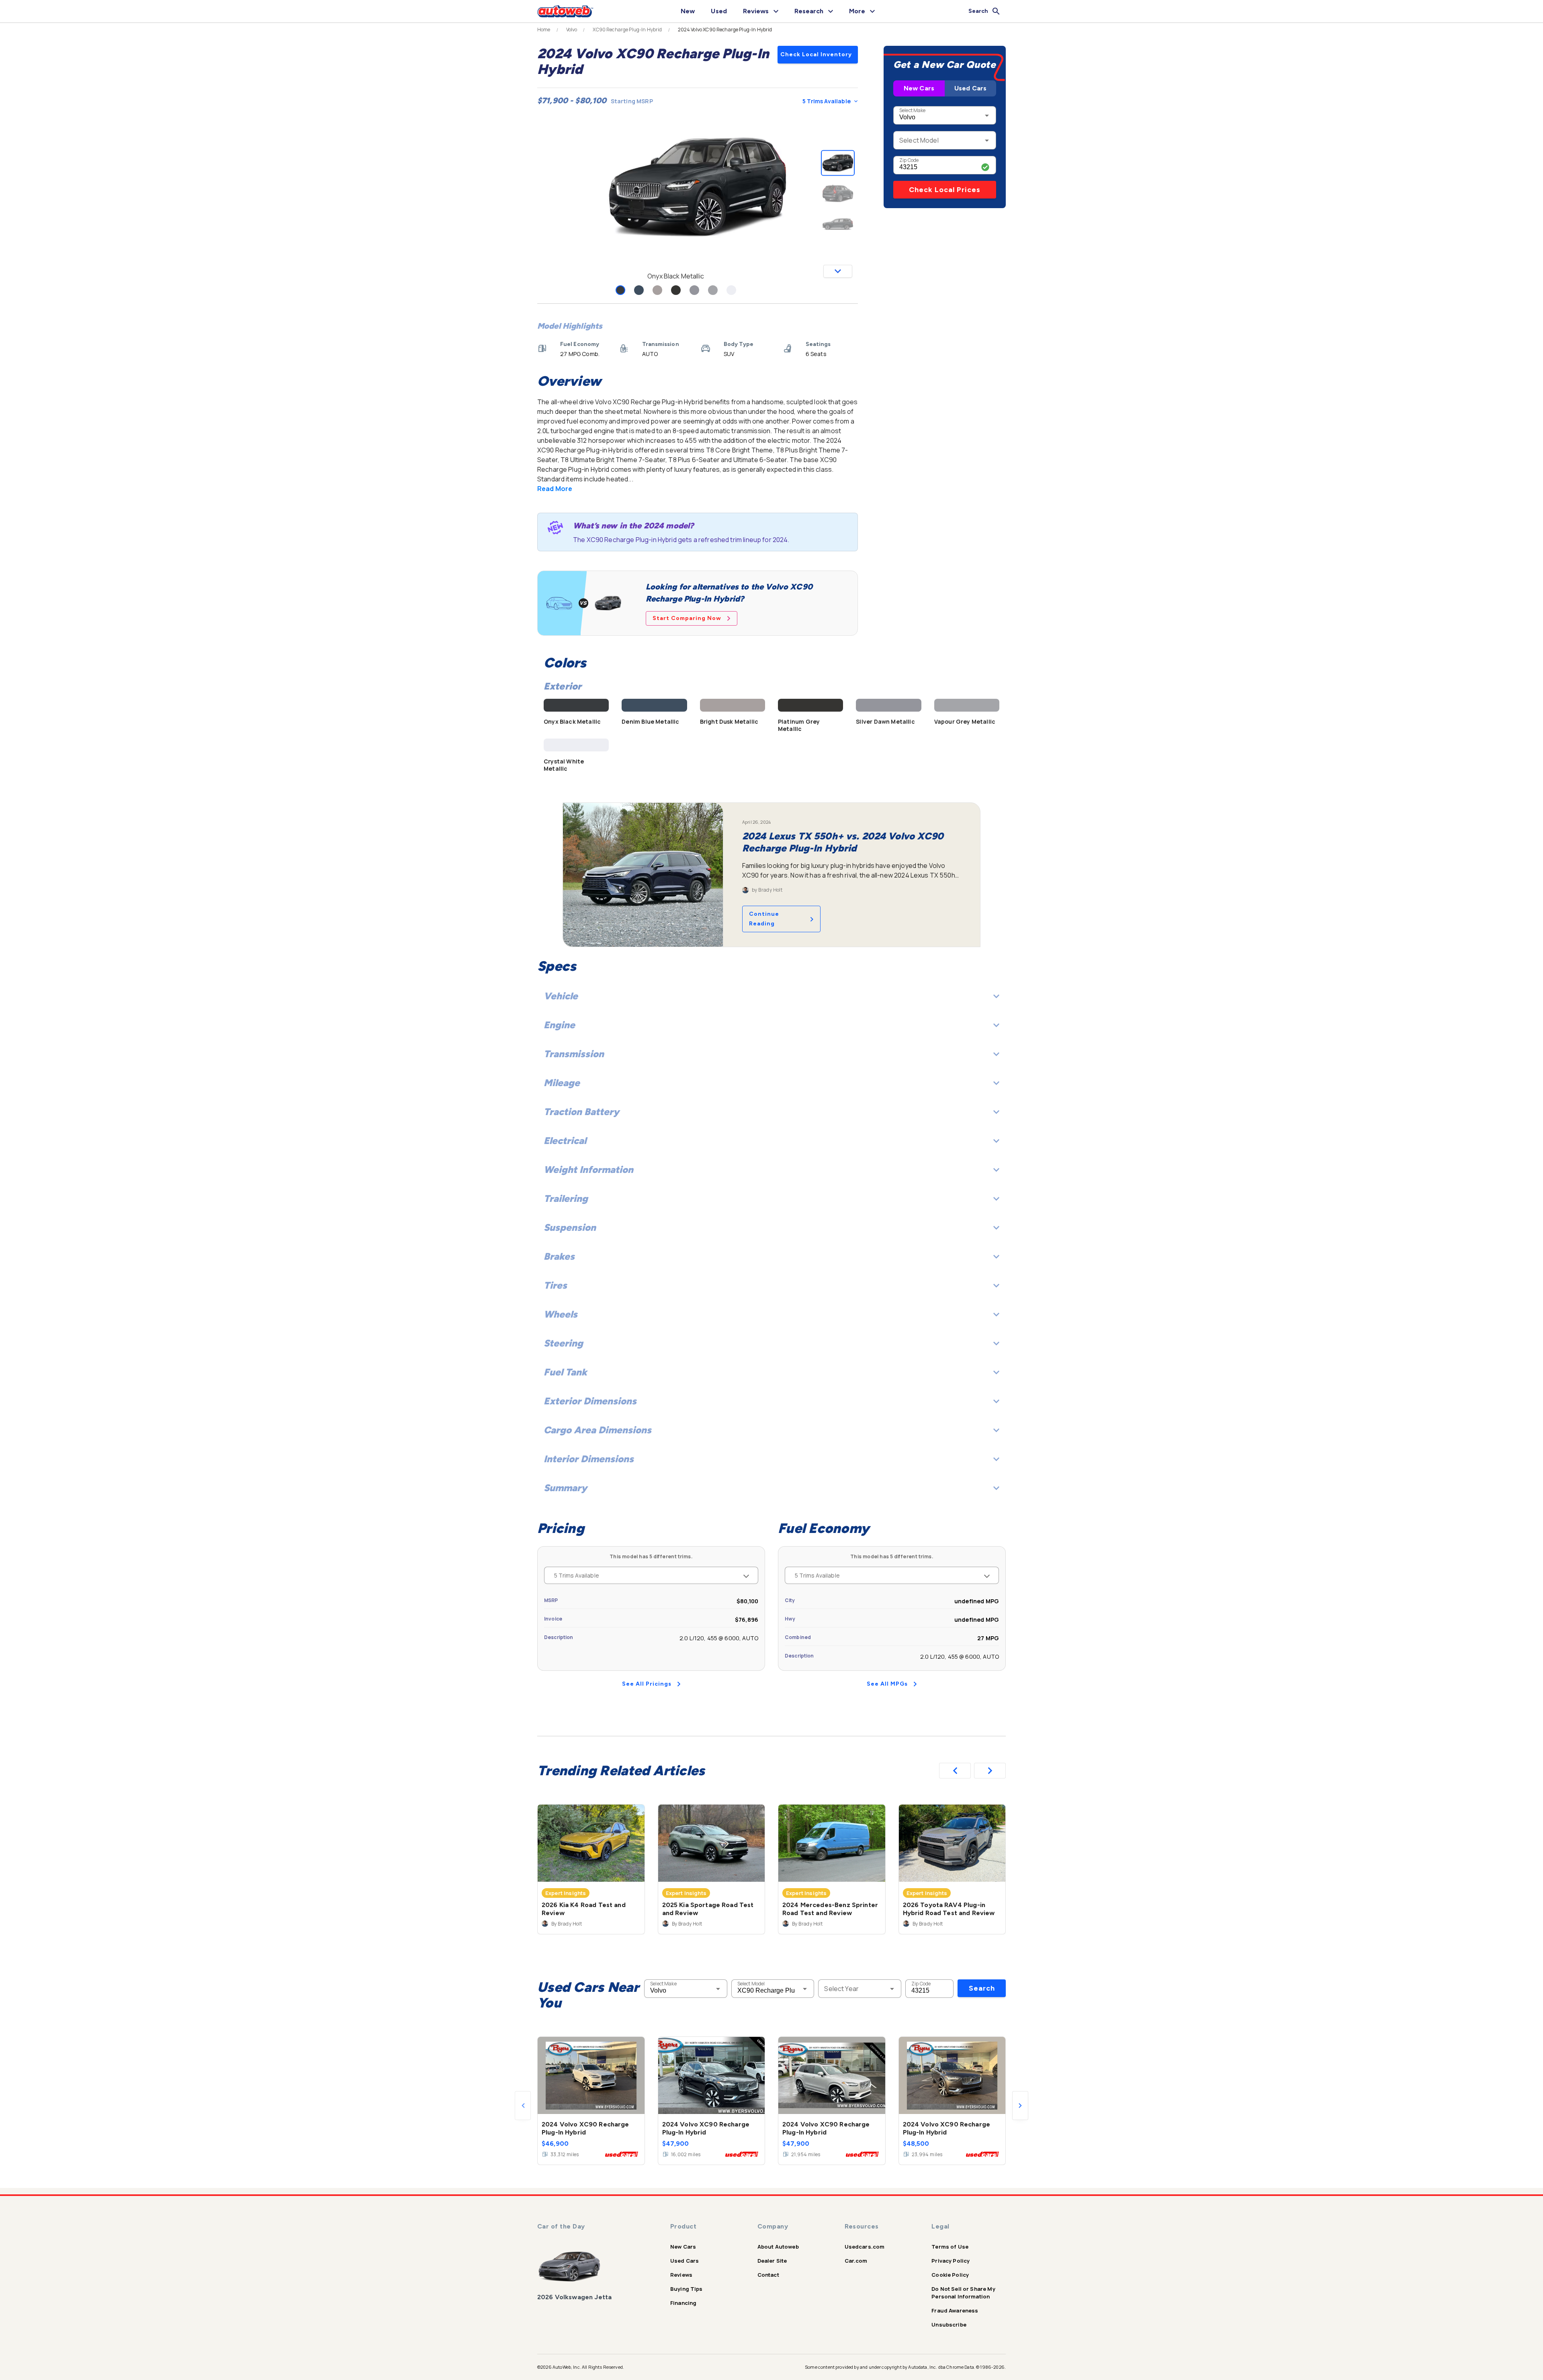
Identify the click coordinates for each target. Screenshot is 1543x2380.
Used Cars (970, 88)
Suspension (570, 1227)
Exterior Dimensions (590, 1401)
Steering (563, 1343)
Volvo (572, 30)
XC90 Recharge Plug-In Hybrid (627, 30)
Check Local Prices (945, 190)
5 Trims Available (827, 101)
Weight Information (588, 1170)
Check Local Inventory (816, 54)
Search (982, 1988)
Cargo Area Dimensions (598, 1430)
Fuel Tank (565, 1372)
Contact (768, 2275)
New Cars (919, 88)
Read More (555, 489)
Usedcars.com (865, 2247)
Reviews (681, 2275)
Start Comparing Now (687, 618)
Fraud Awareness (955, 2310)
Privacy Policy (951, 2261)
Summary (565, 1488)
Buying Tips (687, 2289)
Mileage (562, 1083)
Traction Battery (581, 1112)
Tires (555, 1285)
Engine (559, 1025)
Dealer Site (772, 2261)
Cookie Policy (950, 2275)
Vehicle (561, 996)
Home (544, 30)
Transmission (574, 1054)
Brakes (559, 1256)
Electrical (565, 1141)
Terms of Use (950, 2247)
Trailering (566, 1198)
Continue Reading (764, 919)
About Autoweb (778, 2247)
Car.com (856, 2261)
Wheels (561, 1314)
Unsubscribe (949, 2325)
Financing (683, 2303)
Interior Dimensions (589, 1459)
